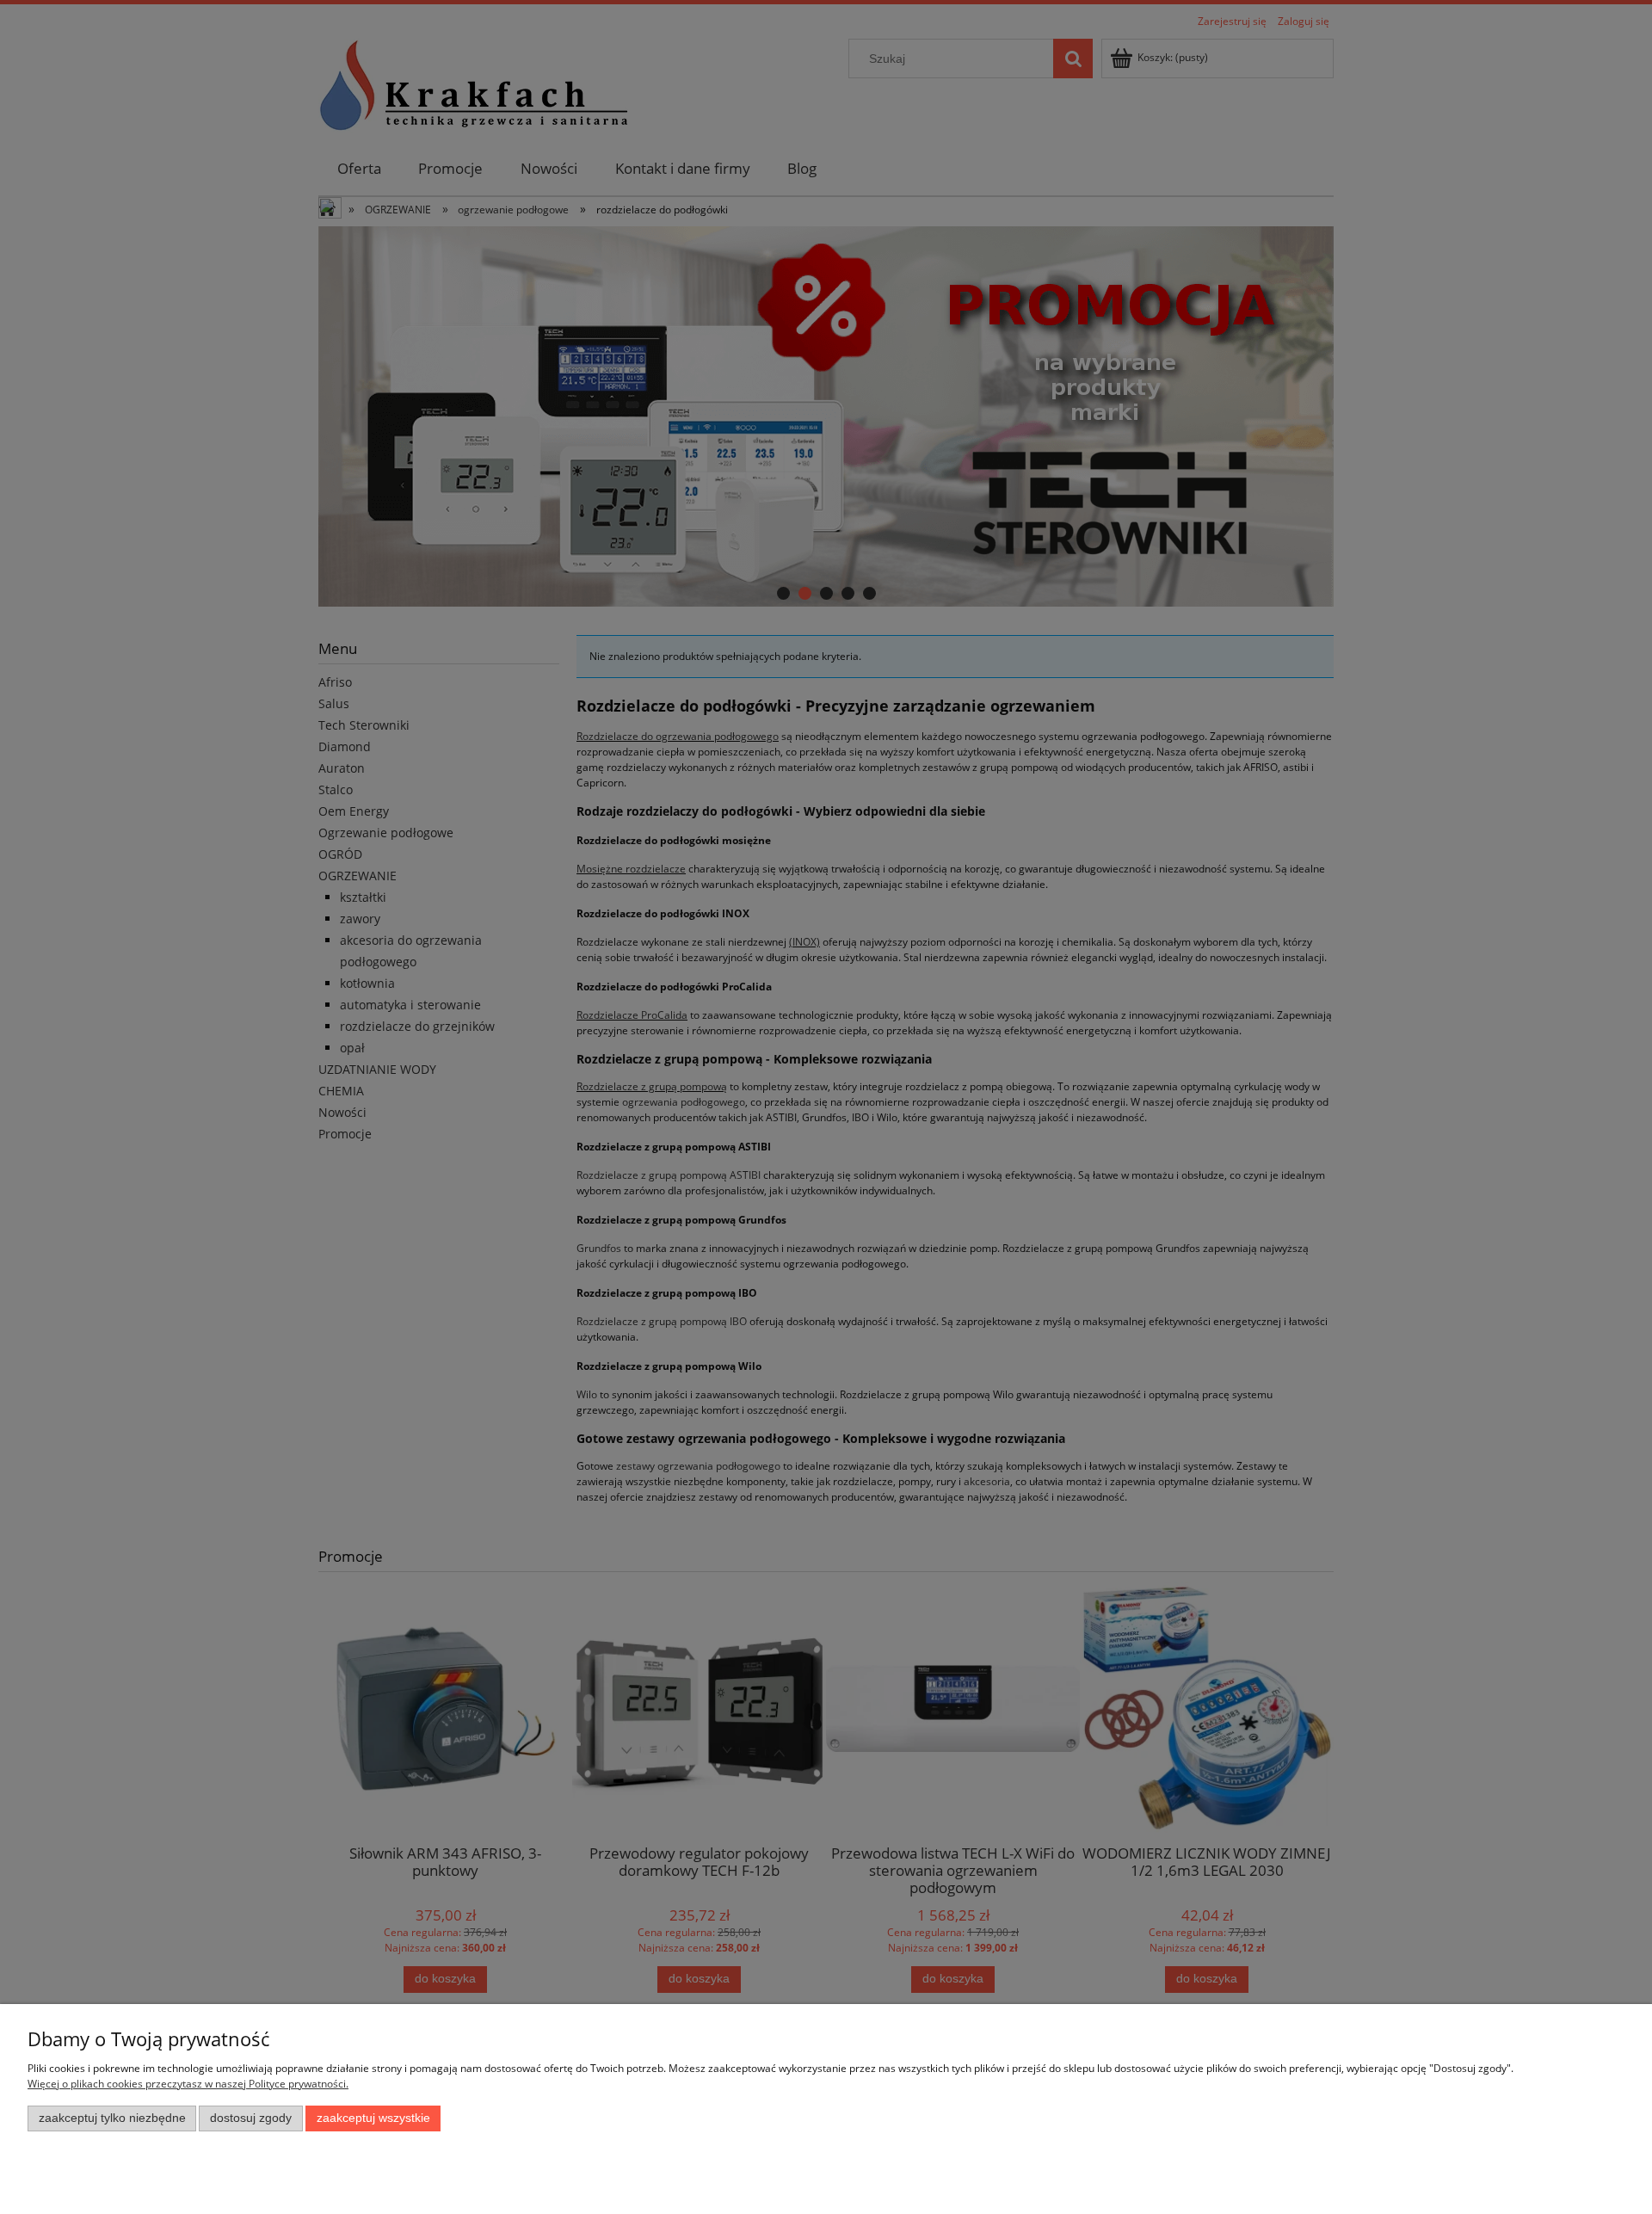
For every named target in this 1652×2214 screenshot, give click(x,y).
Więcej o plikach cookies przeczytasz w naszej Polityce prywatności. (188, 2084)
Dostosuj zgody (251, 2118)
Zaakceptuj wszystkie (373, 2118)
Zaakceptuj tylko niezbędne (112, 2118)
